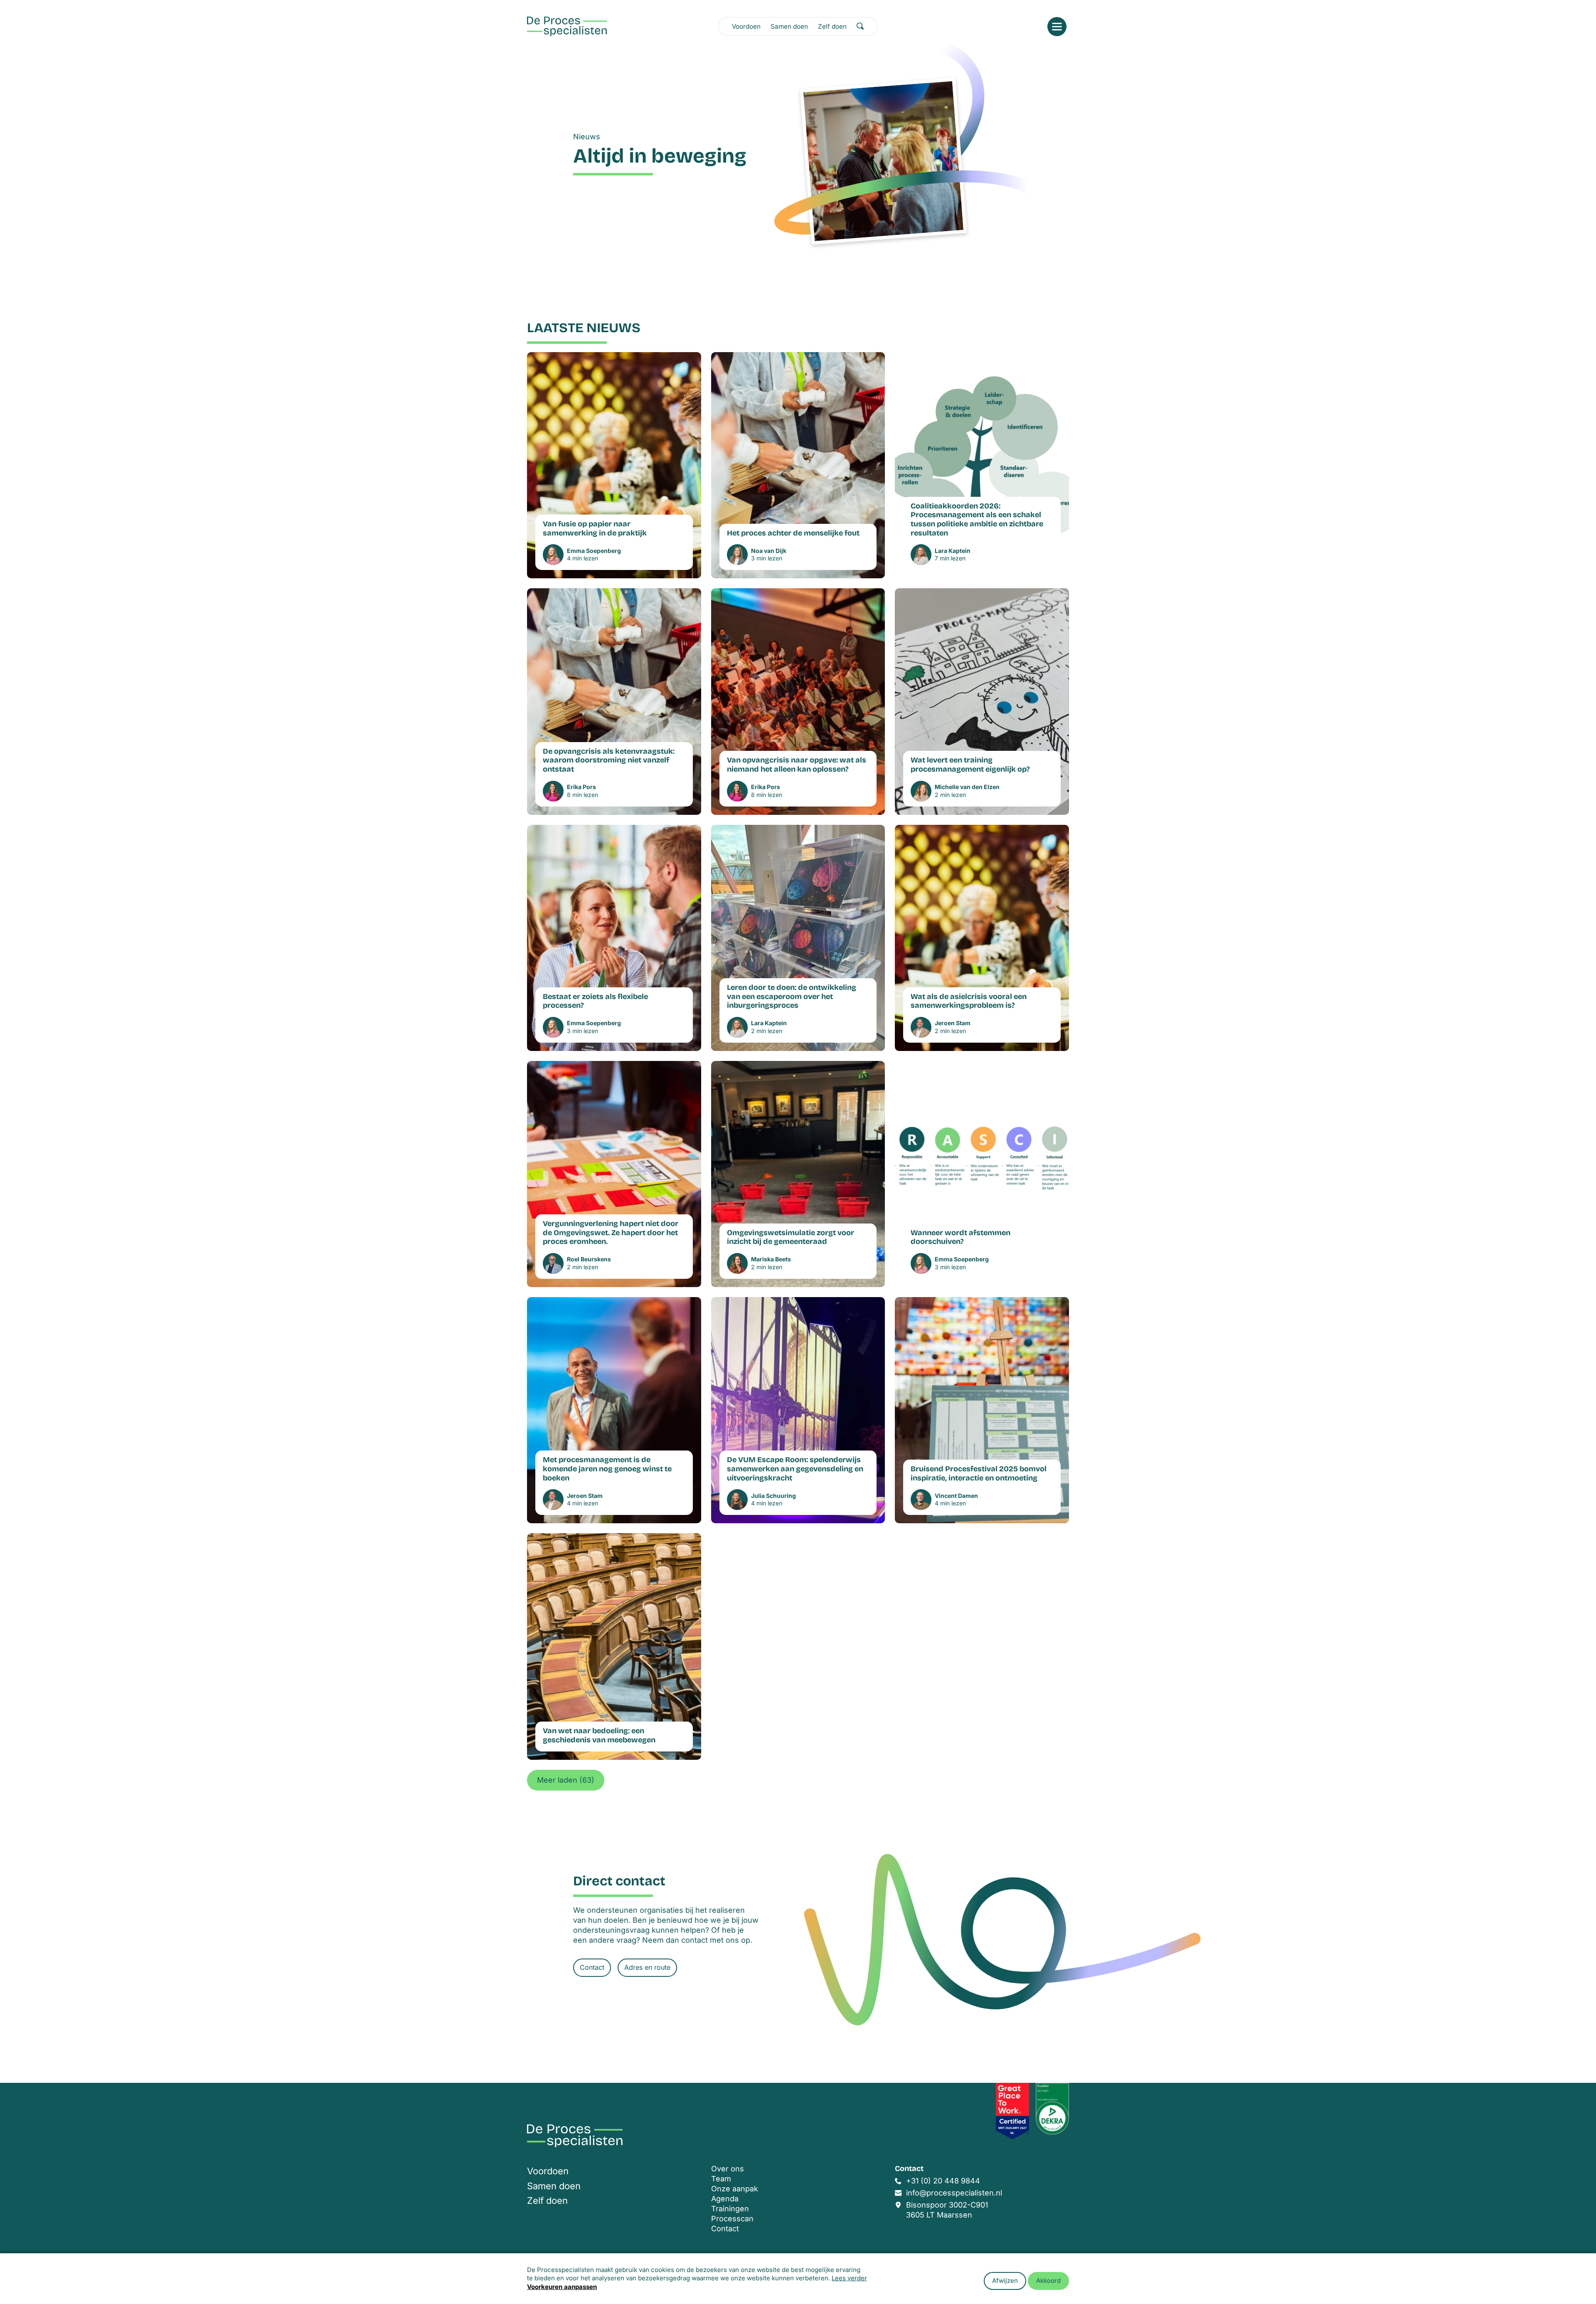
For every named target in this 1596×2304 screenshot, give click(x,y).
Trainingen (730, 2209)
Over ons (728, 2169)
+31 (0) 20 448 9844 (943, 2181)
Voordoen (746, 26)
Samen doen (789, 26)
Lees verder (849, 2278)
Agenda (725, 2199)
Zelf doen (832, 26)
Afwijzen (1005, 2281)
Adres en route (647, 1967)
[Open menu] (1057, 27)
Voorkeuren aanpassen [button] (562, 2287)
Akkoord (1048, 2281)
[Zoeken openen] (860, 26)
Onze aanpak (735, 2189)
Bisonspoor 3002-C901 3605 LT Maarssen (947, 2210)
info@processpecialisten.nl (954, 2193)
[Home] (567, 26)
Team (721, 2179)
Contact (592, 1967)
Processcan (732, 2219)
